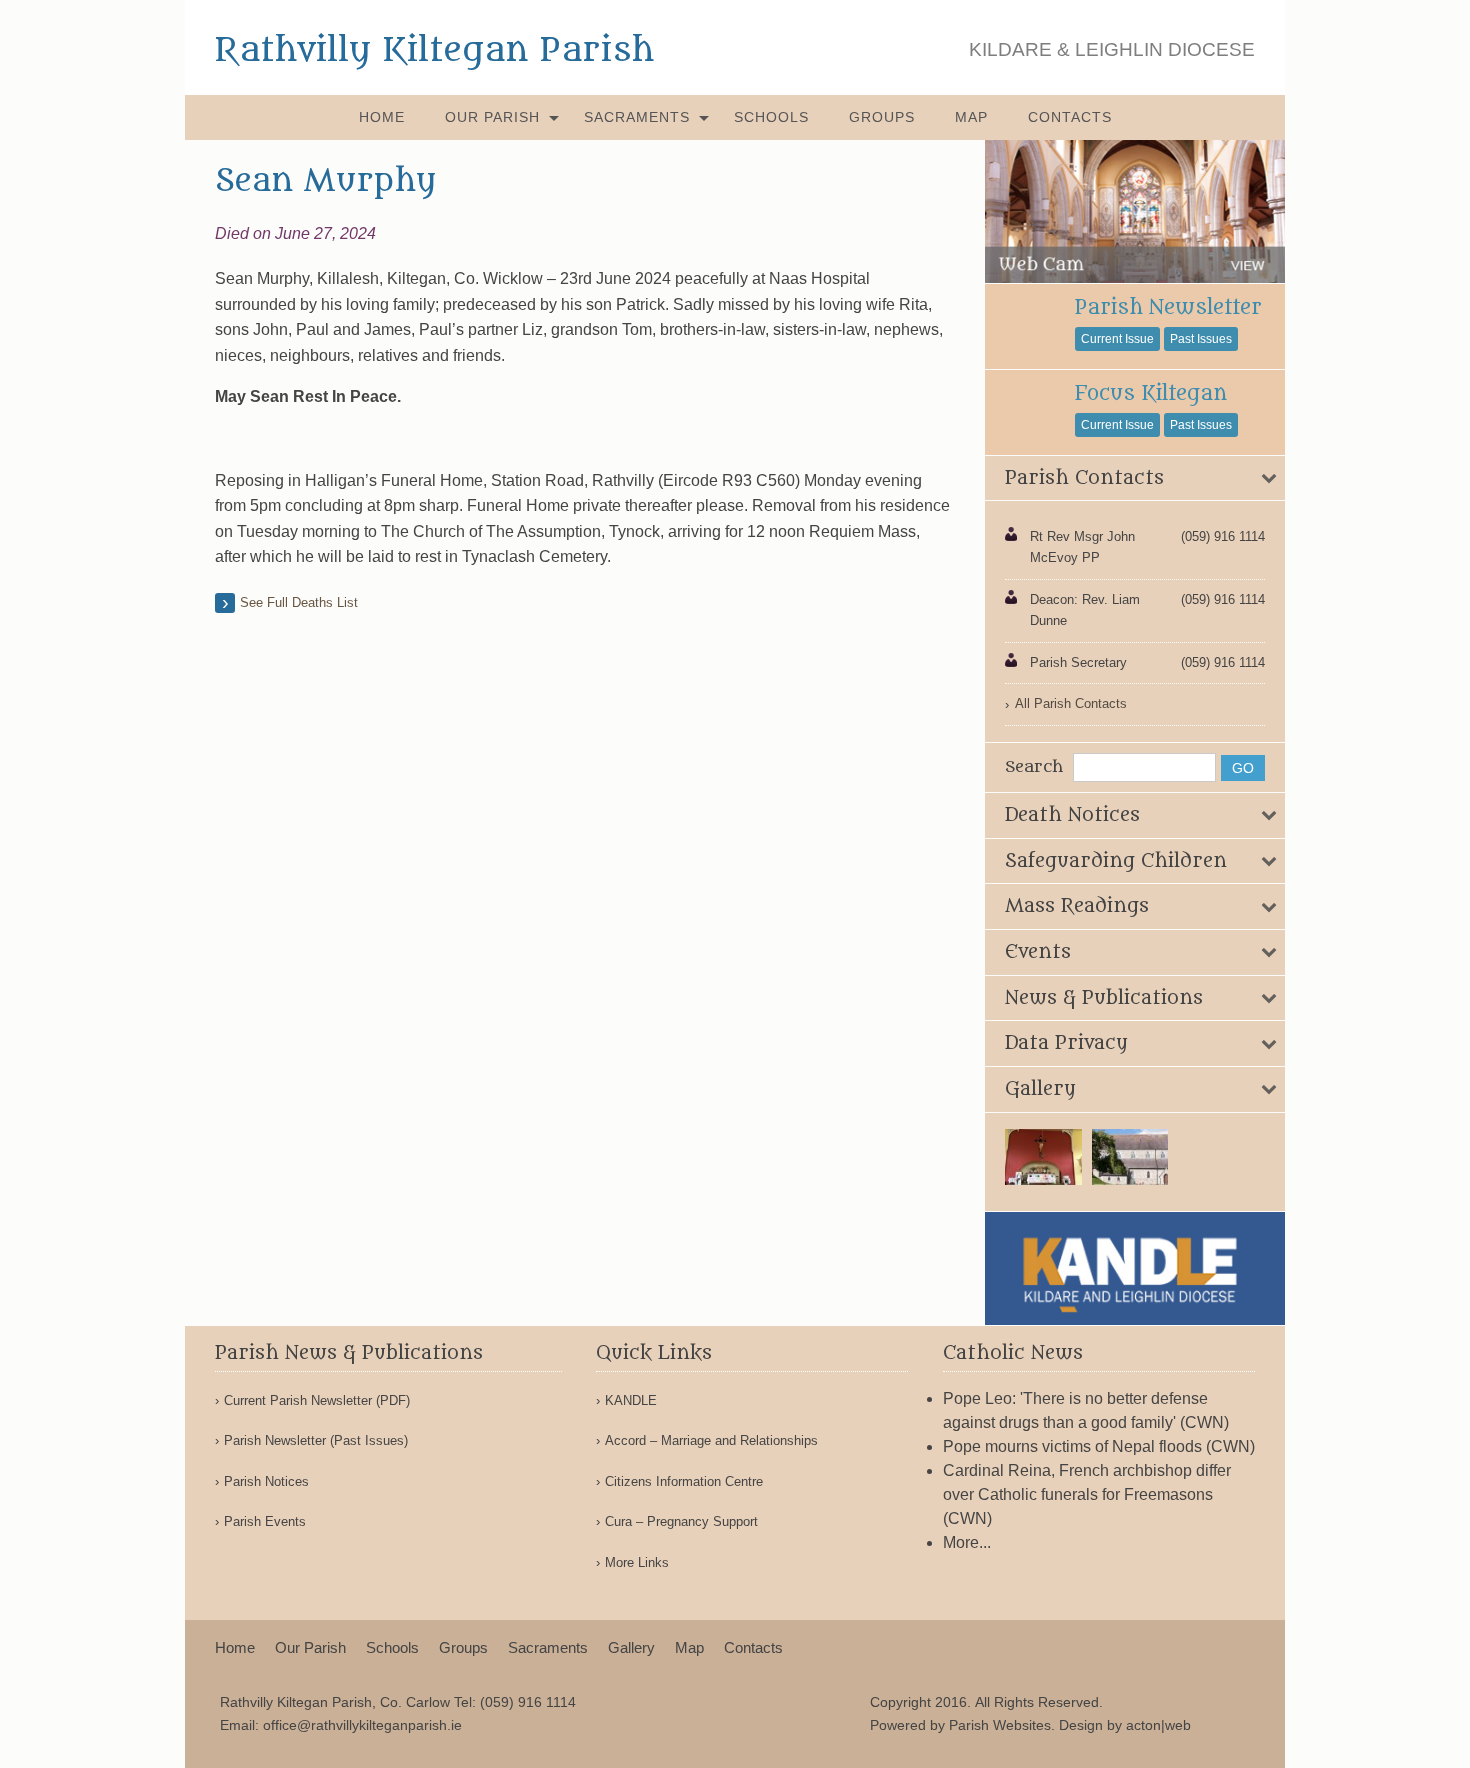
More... (967, 1542)
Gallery (631, 1647)
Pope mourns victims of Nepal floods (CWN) (1099, 1446)
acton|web (1158, 1725)
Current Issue (1117, 339)
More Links (637, 1562)
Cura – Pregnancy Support (681, 1521)
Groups (882, 117)
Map (971, 117)
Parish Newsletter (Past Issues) (316, 1440)
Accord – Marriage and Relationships (711, 1440)
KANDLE (631, 1400)
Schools (771, 117)
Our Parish (492, 117)
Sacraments (637, 117)
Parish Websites (1000, 1725)
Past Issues (1201, 339)
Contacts (1070, 117)
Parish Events (265, 1521)
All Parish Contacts (1071, 703)
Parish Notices (266, 1481)
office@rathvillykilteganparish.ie (362, 1725)
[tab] (1135, 479)
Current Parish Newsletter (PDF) (317, 1400)
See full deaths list (299, 602)
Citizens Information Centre (684, 1481)
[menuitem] (382, 117)
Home (382, 117)
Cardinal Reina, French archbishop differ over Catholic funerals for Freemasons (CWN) (1087, 1494)
